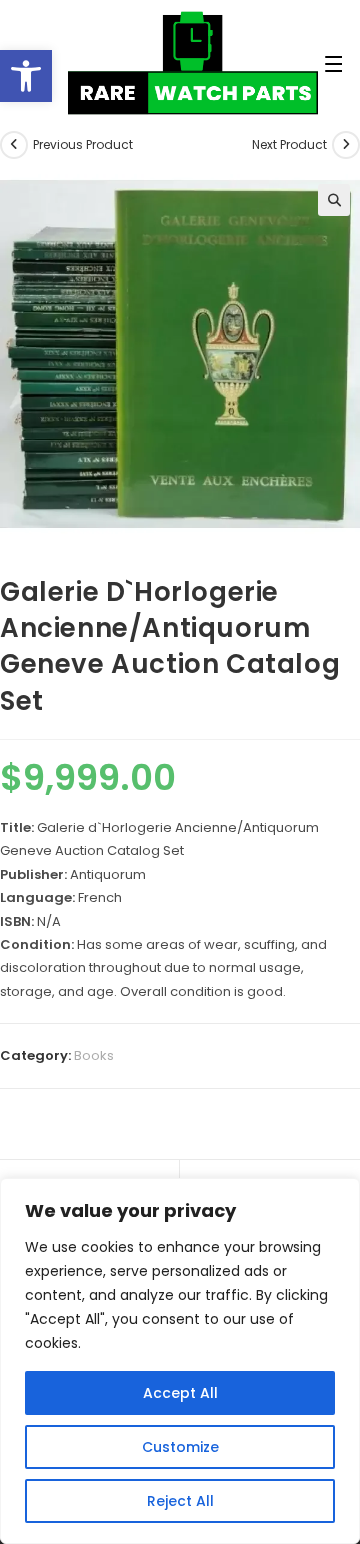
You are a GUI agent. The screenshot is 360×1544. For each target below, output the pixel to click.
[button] (26, 76)
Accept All (180, 1393)
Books (94, 1055)
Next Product (289, 144)
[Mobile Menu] (262, 64)
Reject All (180, 1501)
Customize (180, 1447)
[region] (180, 1361)
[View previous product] (14, 145)
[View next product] (346, 145)
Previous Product (83, 144)
